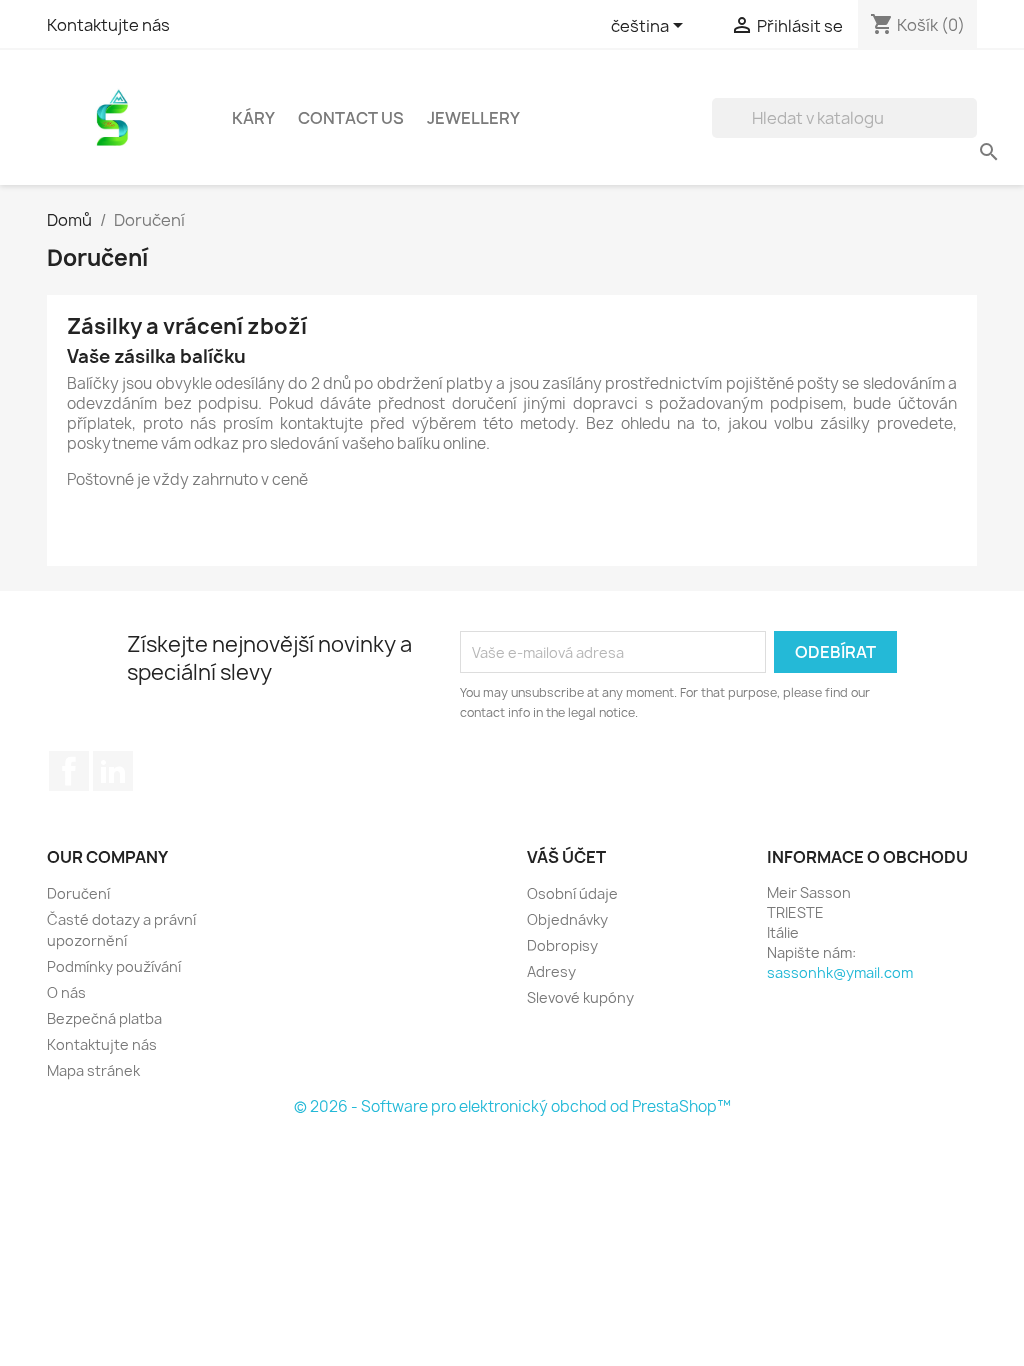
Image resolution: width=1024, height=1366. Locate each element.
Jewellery (473, 118)
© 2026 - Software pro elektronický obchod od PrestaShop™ (512, 1106)
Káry (253, 118)
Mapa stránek (93, 1070)
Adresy (551, 971)
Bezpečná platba (104, 1018)
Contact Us (351, 118)
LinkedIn (113, 771)
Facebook (69, 771)
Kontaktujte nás (108, 25)
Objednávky (567, 919)
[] (969, 132)
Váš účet (566, 857)
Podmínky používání (114, 966)
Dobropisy (562, 945)
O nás (66, 992)
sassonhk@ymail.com (840, 972)
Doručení (78, 893)
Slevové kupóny (580, 997)
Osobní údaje (572, 893)
